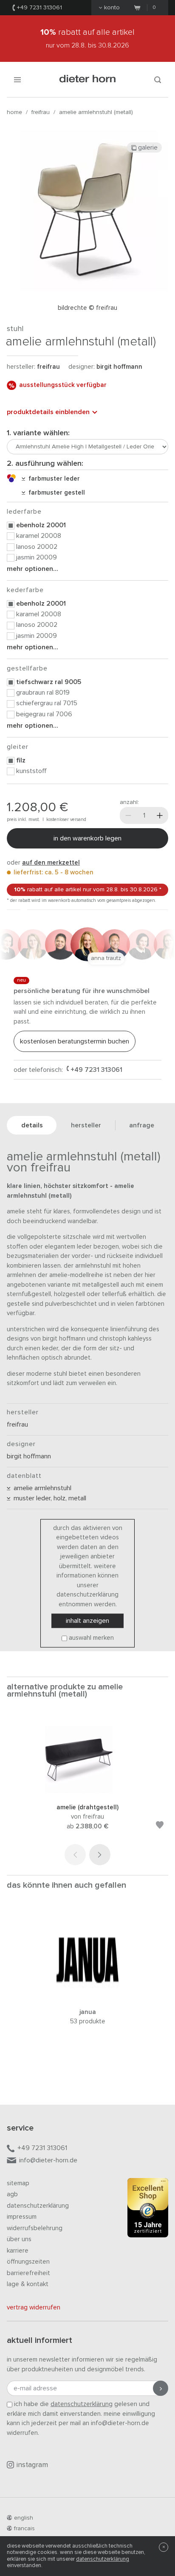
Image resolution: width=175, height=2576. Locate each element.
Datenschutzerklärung (38, 2206)
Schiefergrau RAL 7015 (47, 703)
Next (100, 1855)
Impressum (22, 2217)
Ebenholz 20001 (41, 525)
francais (24, 2529)
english (24, 2518)
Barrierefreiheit (28, 2273)
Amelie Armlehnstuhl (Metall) (96, 112)
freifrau (41, 112)
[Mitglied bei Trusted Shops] (148, 2209)
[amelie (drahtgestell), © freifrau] (87, 1791)
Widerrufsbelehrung (35, 2228)
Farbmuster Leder (52, 479)
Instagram (32, 2465)
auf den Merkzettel (51, 863)
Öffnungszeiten (28, 2262)
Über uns (19, 2239)
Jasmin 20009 (37, 557)
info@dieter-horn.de (48, 2160)
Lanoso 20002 (37, 547)
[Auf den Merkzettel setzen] (160, 1826)
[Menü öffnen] (17, 79)
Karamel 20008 (39, 536)
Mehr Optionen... (32, 569)
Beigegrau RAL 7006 (44, 714)
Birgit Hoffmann (119, 367)
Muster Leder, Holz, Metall (48, 1498)
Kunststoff (31, 771)
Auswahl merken (91, 1638)
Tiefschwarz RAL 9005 (49, 682)
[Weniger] (128, 815)
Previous (75, 1855)
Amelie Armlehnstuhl (41, 1488)
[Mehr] (160, 815)
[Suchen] (158, 79)
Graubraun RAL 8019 (43, 693)
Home (14, 112)
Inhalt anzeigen (87, 1621)
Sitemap (18, 2183)
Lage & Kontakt (28, 2284)
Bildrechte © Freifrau (87, 308)
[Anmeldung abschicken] (161, 2388)
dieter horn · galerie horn (88, 79)
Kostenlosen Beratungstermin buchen (75, 1041)
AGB (12, 2194)
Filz (21, 760)
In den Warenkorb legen (87, 838)
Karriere (18, 2251)
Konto (112, 8)
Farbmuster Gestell (55, 493)
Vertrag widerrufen (34, 2308)
